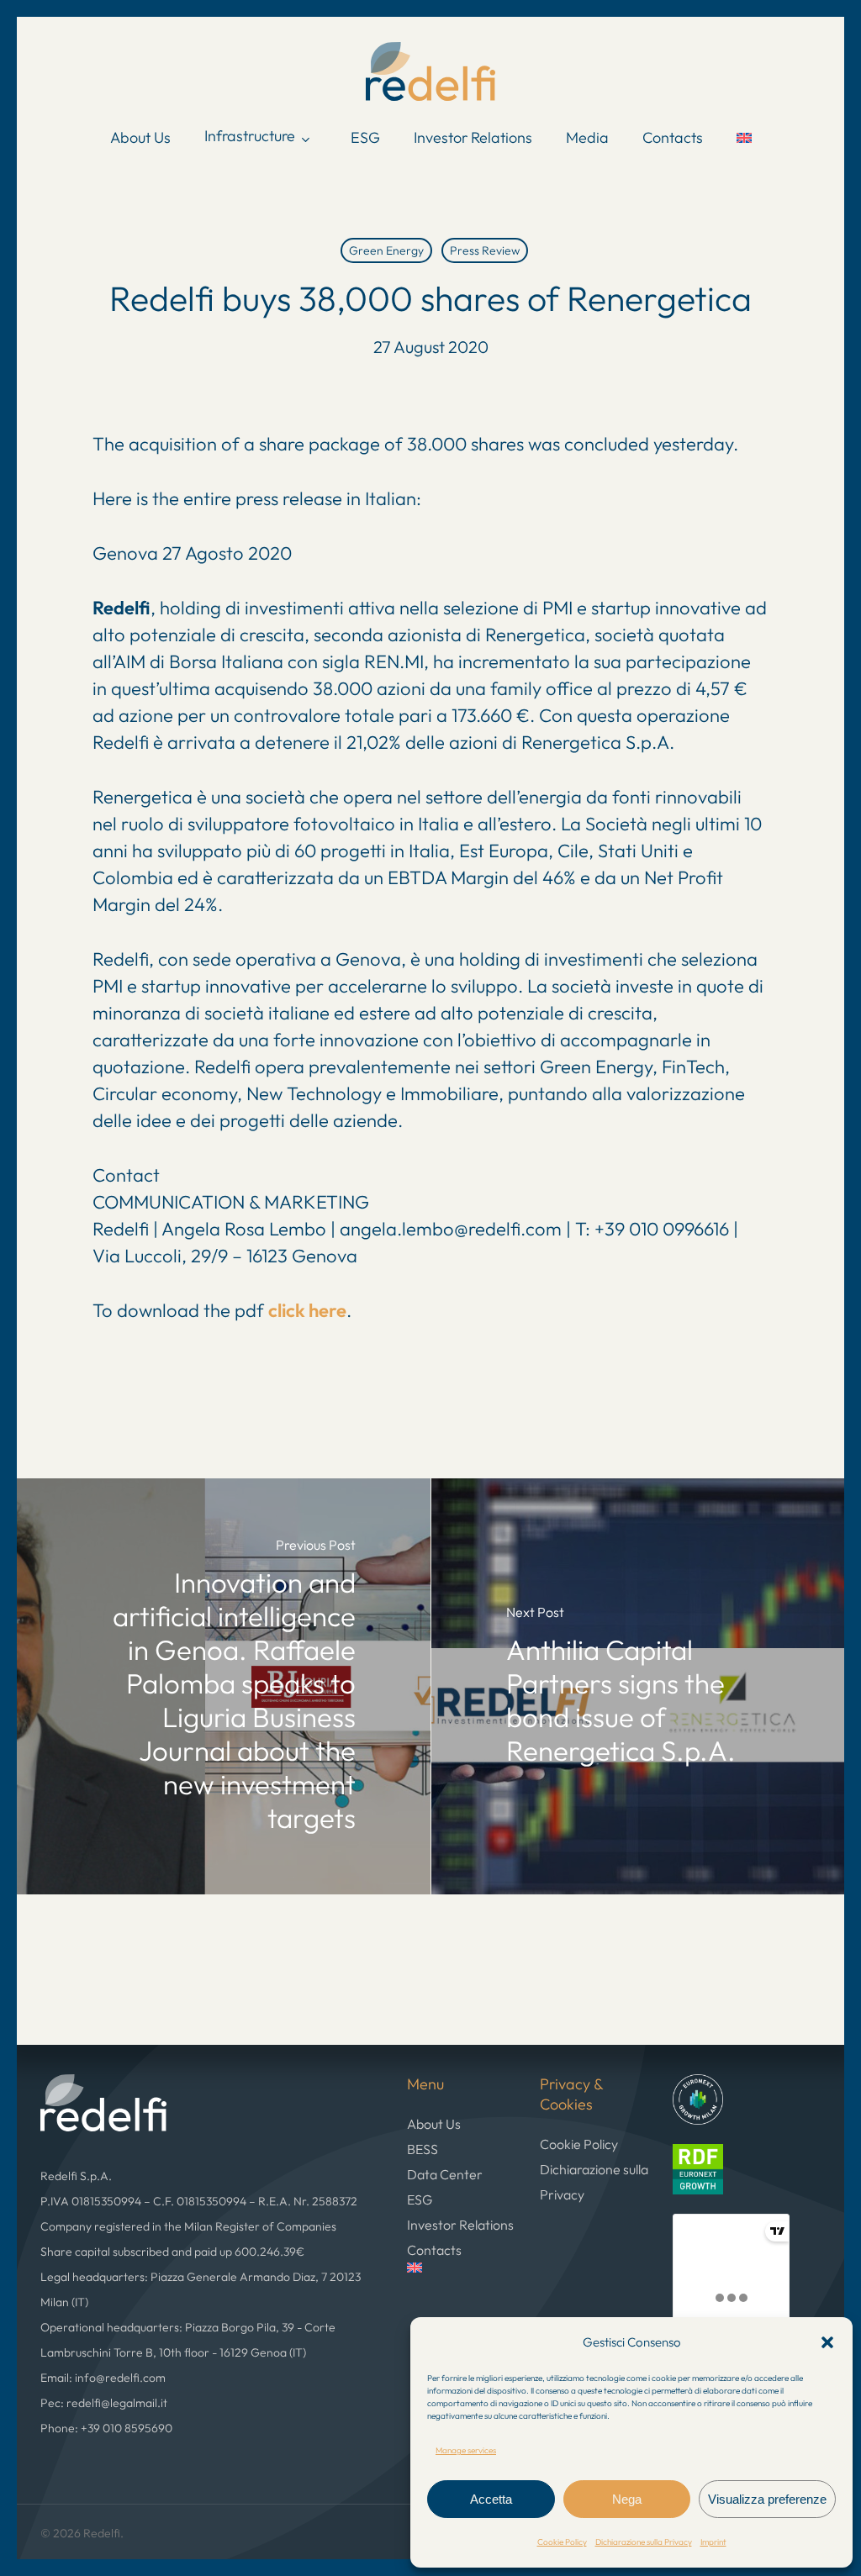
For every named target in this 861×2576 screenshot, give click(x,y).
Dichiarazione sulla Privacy (644, 2542)
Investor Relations (460, 2225)
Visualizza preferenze (767, 2499)
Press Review (485, 250)
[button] (827, 2342)
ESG (420, 2199)
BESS (423, 2149)
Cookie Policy (562, 2542)
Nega (627, 2499)
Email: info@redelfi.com (103, 2378)
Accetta (491, 2499)
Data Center (445, 2174)
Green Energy (386, 250)
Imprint (713, 2542)
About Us (434, 2124)
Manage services (466, 2450)
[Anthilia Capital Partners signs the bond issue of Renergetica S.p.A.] (638, 1686)
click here (307, 1310)
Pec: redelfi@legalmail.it (104, 2403)
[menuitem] (744, 138)
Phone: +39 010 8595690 (106, 2428)
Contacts (434, 2250)
